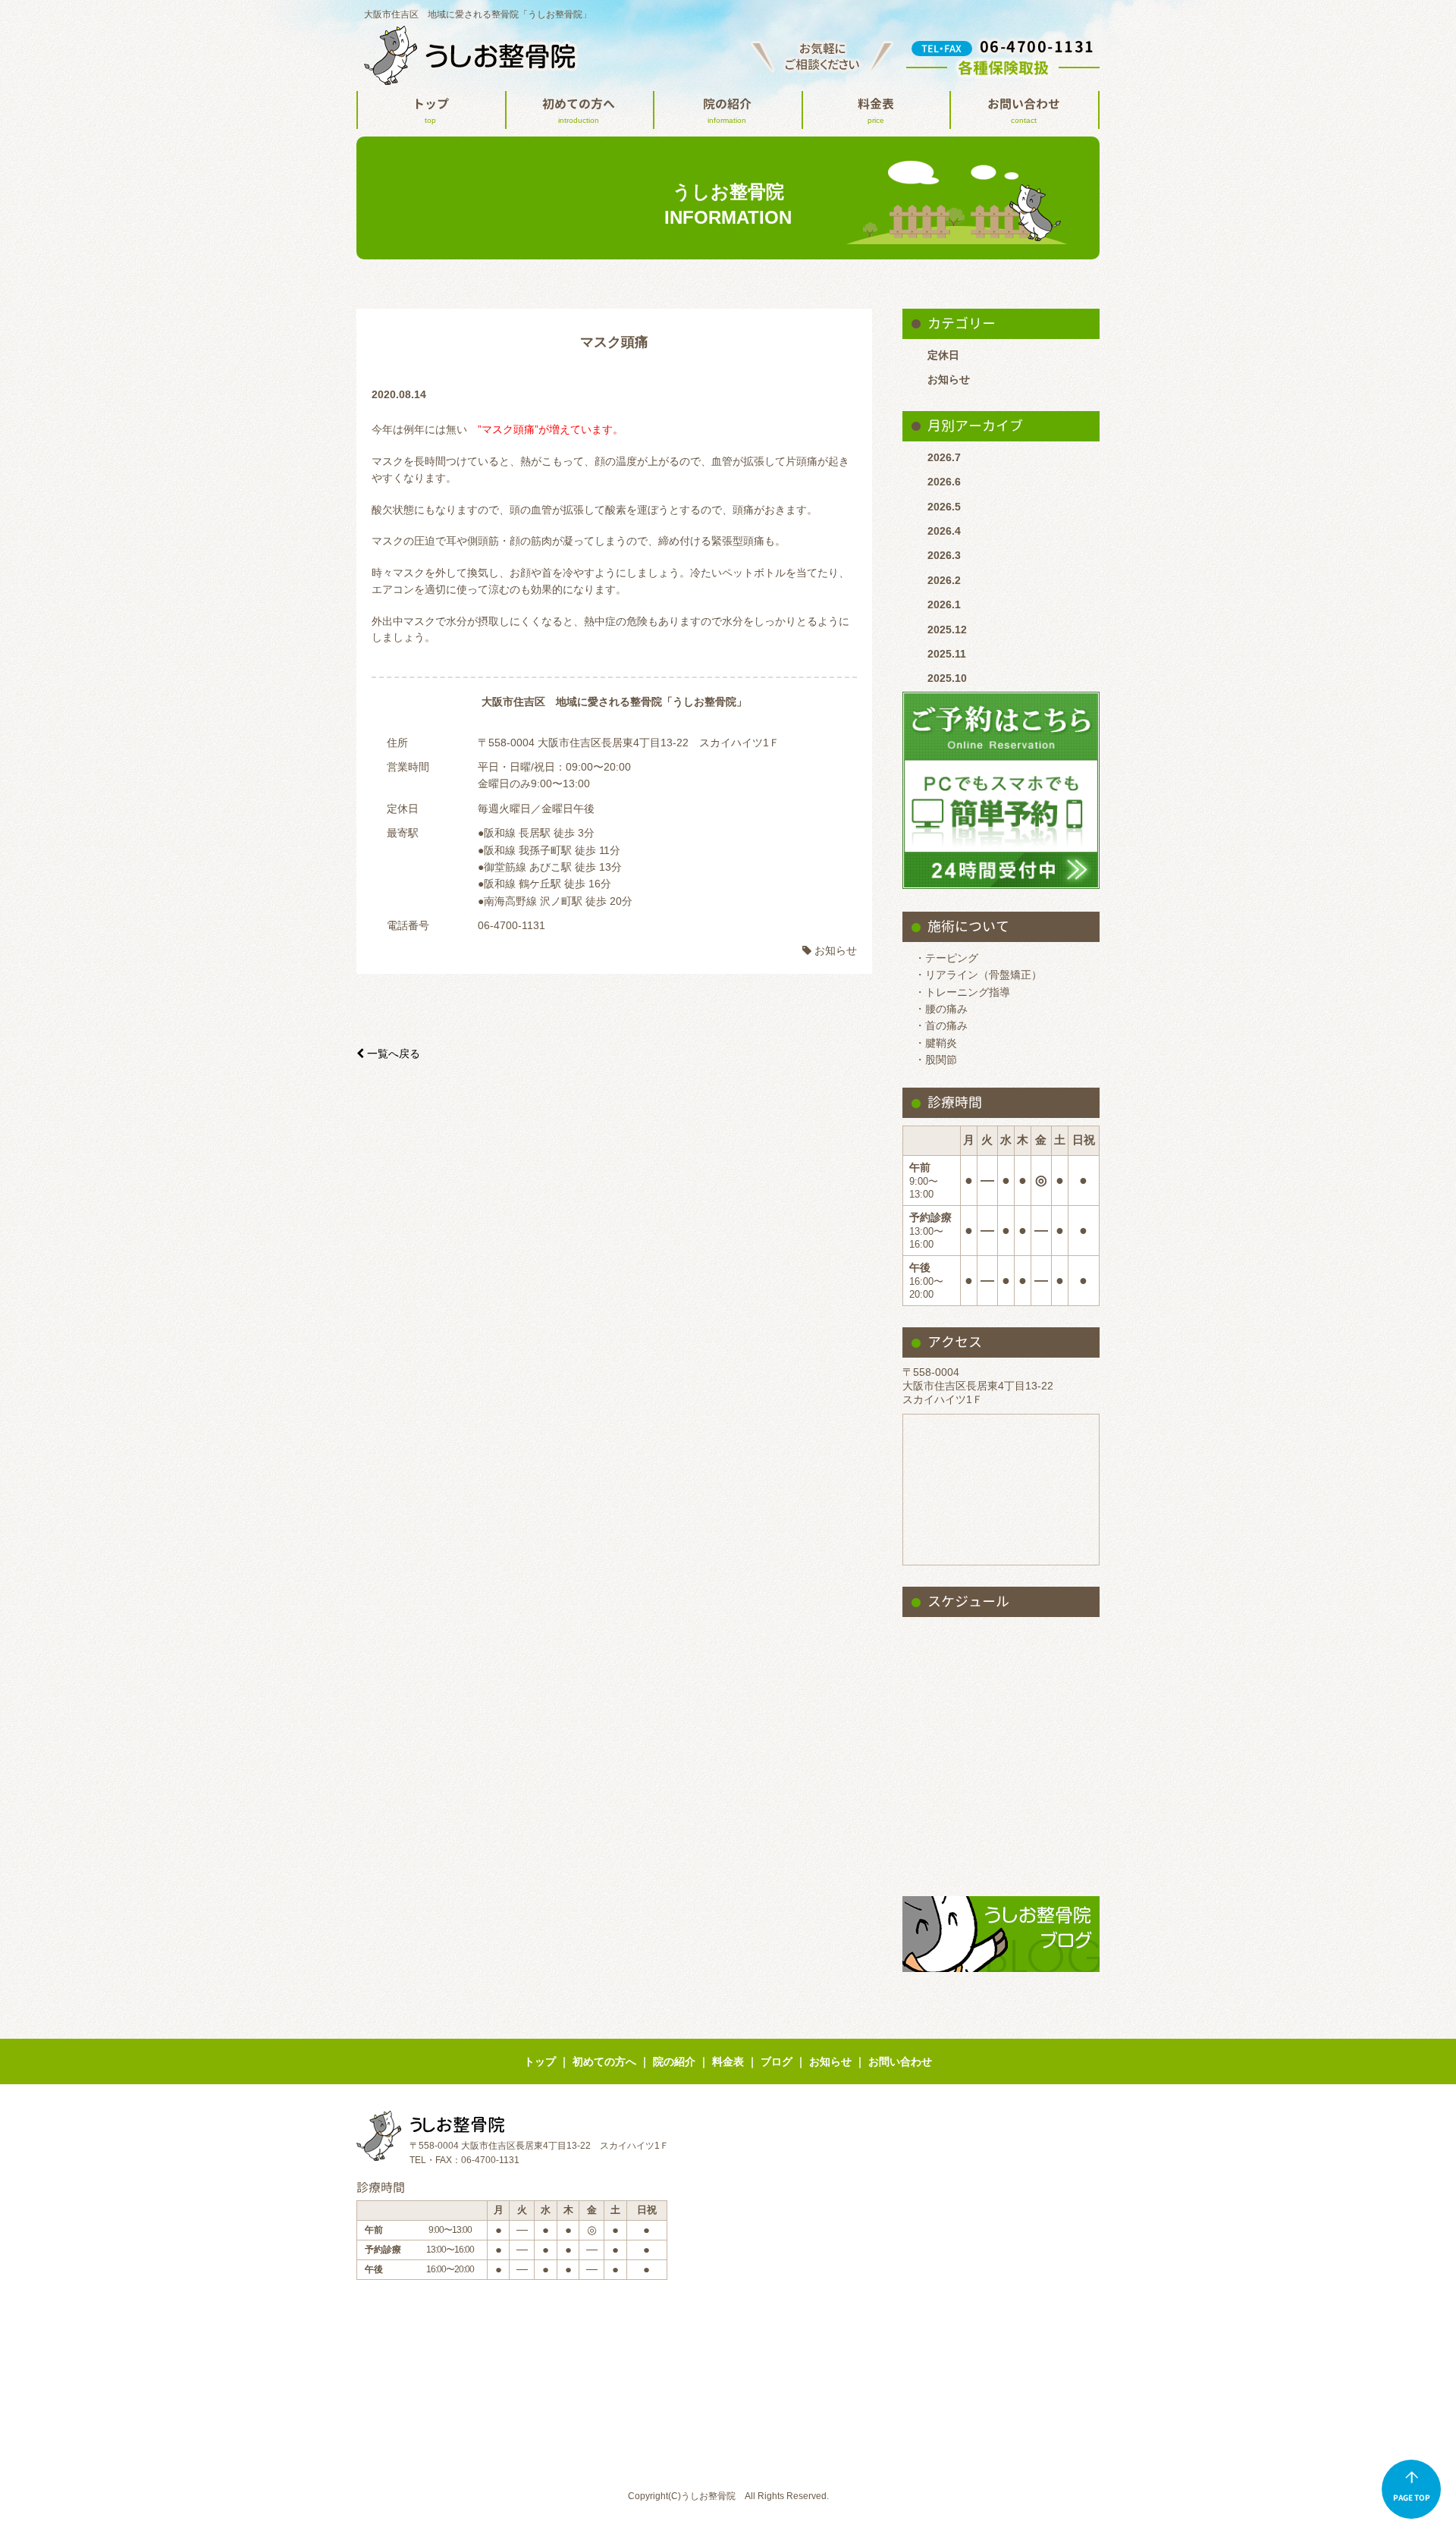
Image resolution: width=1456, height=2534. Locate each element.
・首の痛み (941, 1025)
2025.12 (947, 630)
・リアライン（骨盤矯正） (978, 975)
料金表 (876, 110)
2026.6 (944, 482)
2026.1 (944, 604)
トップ (431, 110)
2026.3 (944, 555)
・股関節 (936, 1060)
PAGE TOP (1412, 2498)
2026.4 (944, 531)
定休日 (943, 355)
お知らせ (949, 379)
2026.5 (944, 507)
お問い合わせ (1024, 110)
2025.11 (947, 654)
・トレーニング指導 (962, 992)
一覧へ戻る (388, 1053)
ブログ (777, 2061)
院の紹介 (727, 110)
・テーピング (946, 958)
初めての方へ (579, 110)
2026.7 (944, 457)
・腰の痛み (941, 1009)
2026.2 (944, 580)
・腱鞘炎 (936, 1043)
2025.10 (947, 678)
